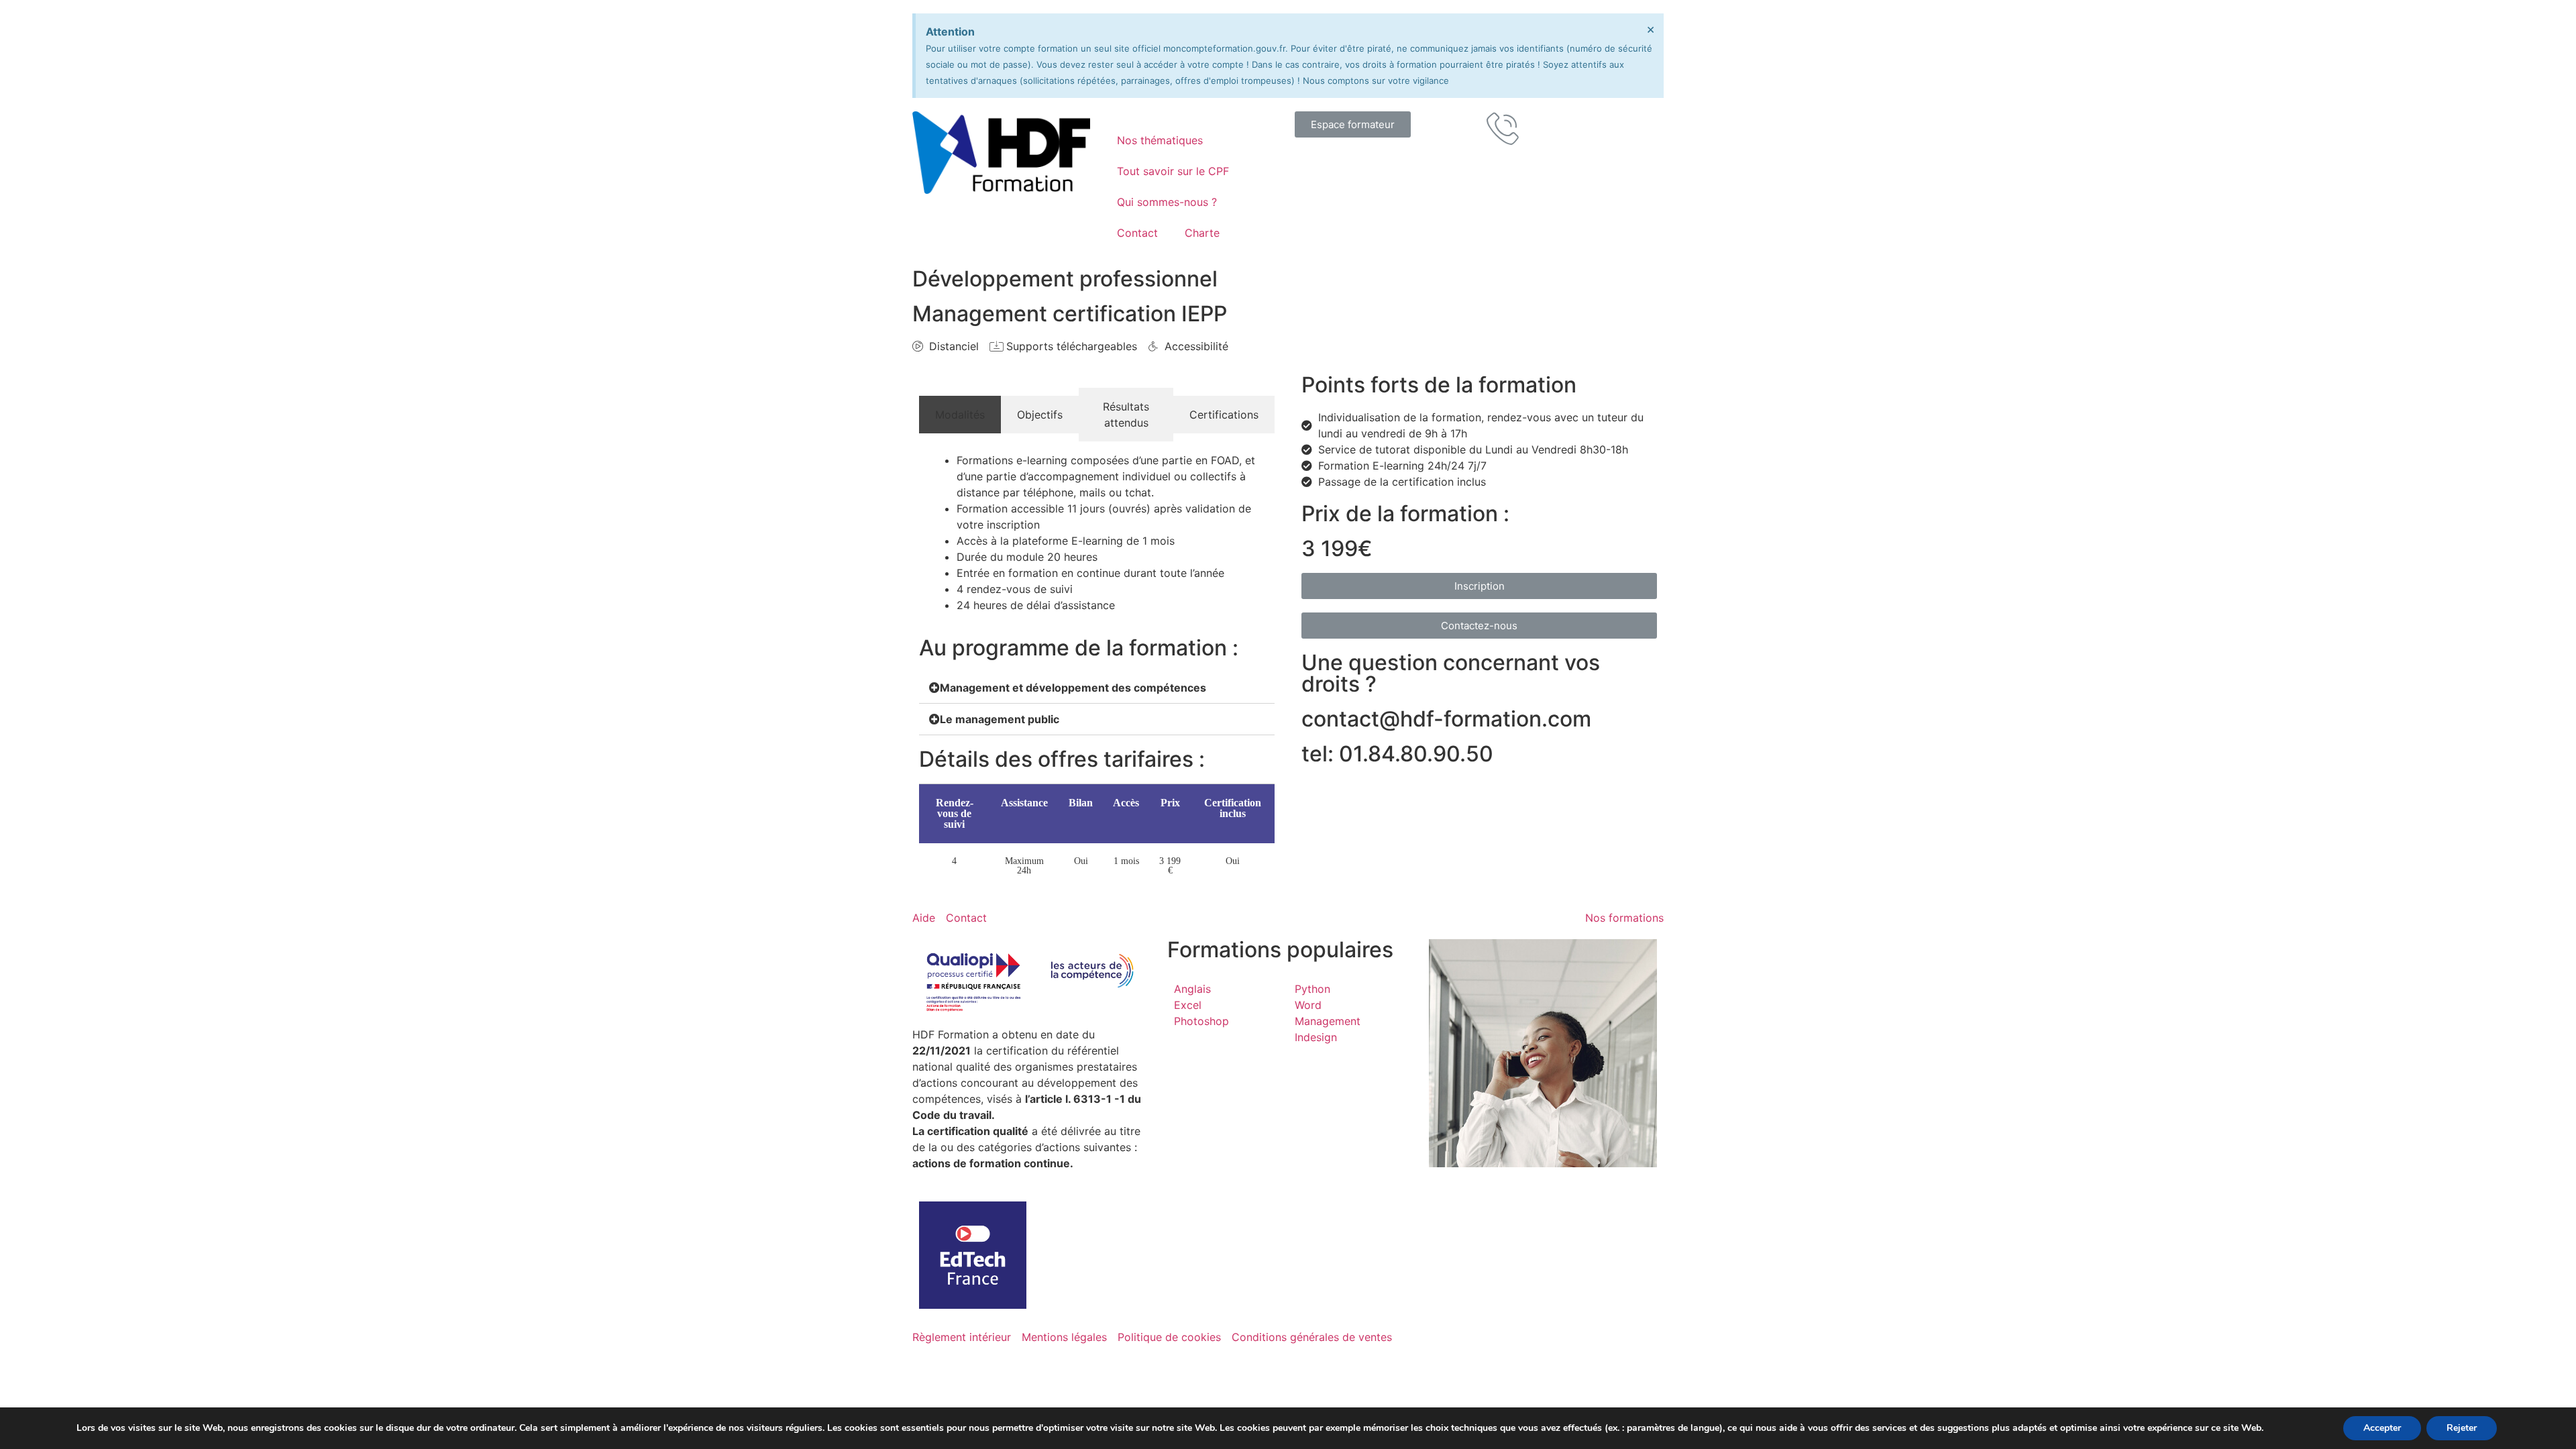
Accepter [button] (2382, 1428)
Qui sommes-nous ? (1167, 202)
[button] (1353, 124)
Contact (1137, 233)
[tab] (960, 415)
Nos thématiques (1160, 140)
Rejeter (2462, 1428)
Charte (1202, 233)
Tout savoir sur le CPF (1173, 171)
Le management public (1000, 719)
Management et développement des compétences (1073, 688)
